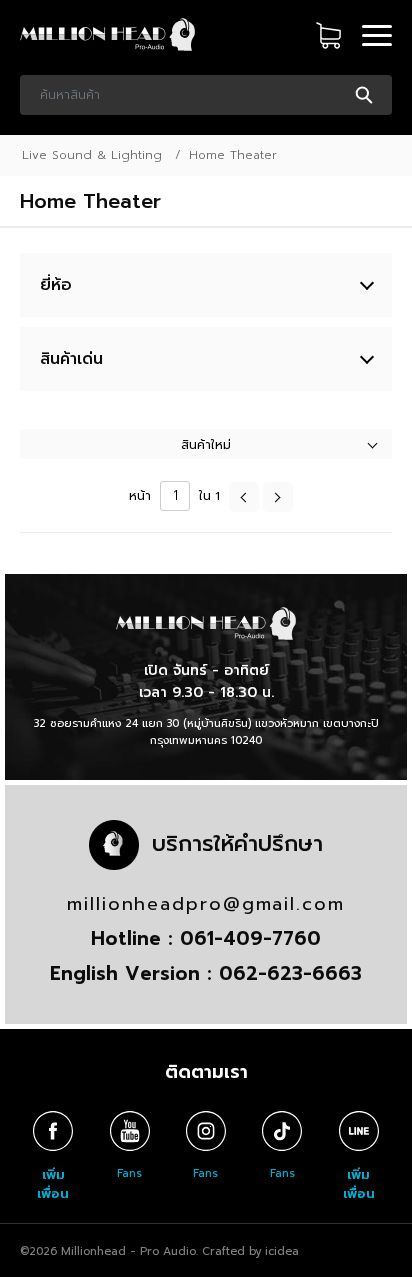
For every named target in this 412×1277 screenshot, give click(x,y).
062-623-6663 (290, 973)
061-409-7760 (250, 938)
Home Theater (233, 155)
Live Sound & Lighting (92, 155)
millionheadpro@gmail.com (206, 904)
